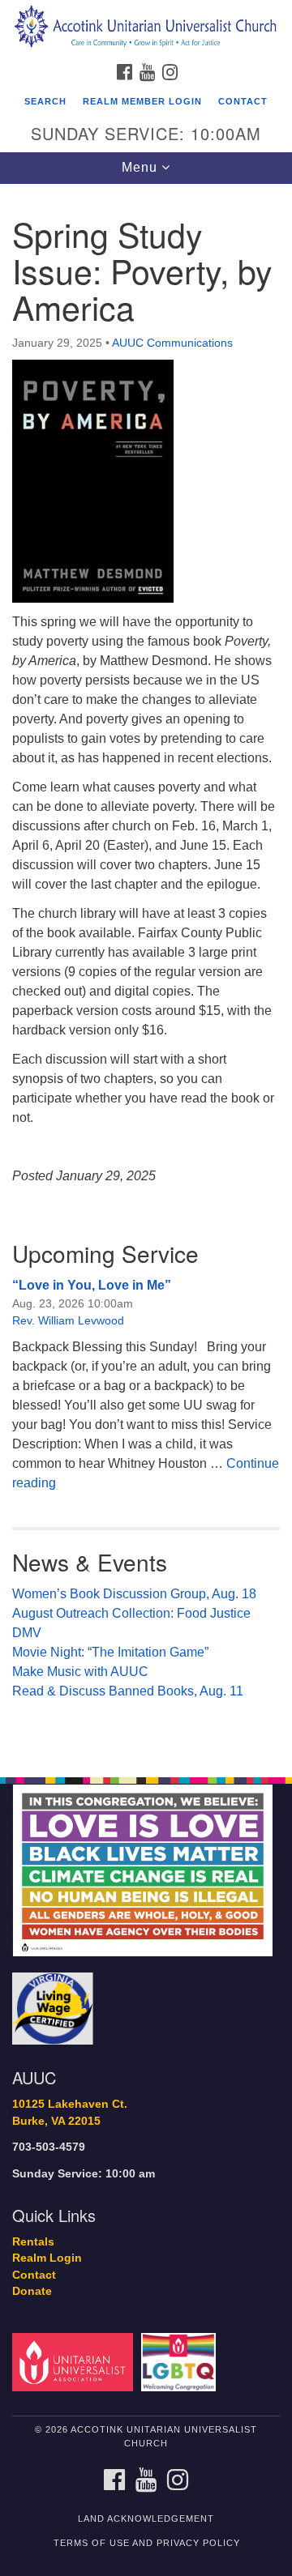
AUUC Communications (172, 343)
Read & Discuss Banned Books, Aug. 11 (128, 1691)
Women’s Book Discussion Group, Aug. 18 (134, 1594)
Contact (243, 101)
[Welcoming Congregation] (181, 2362)
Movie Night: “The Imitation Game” (110, 1652)
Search (45, 101)
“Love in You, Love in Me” (92, 1285)
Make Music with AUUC (80, 1672)
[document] (146, 972)
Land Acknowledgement (146, 2518)
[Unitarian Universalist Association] (75, 2362)
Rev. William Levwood (68, 1320)
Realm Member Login (142, 101)
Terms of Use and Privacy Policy (147, 2543)
